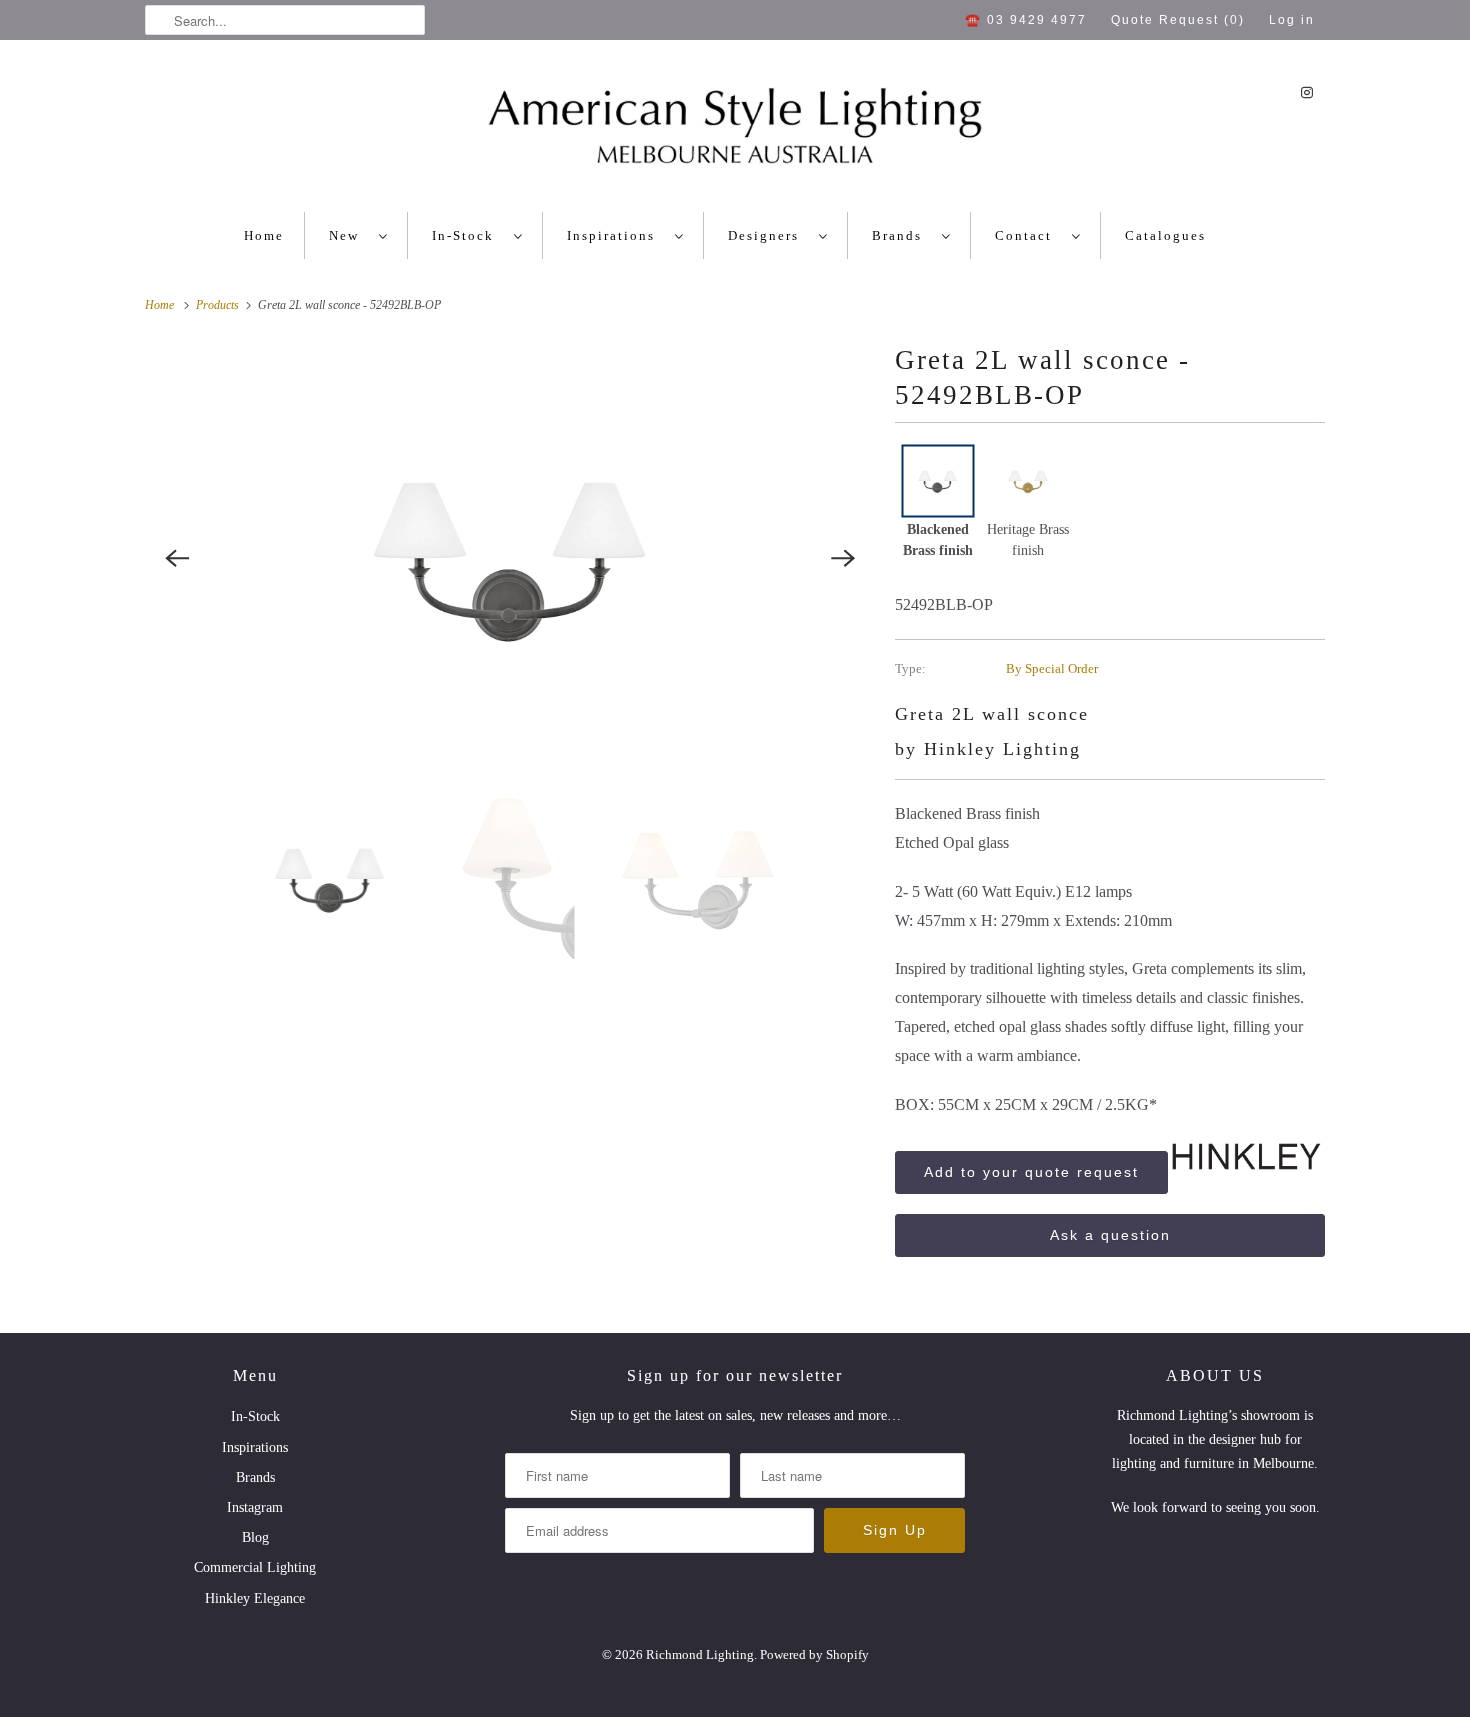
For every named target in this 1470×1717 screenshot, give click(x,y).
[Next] (843, 558)
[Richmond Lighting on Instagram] (1307, 92)
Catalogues (1165, 235)
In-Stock (468, 235)
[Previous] (177, 558)
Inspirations (616, 235)
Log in (1292, 20)
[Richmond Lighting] (735, 131)
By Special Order (1052, 668)
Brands (902, 235)
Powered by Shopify (814, 1654)
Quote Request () (1178, 20)
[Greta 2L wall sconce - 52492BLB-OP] (510, 558)
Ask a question (1110, 1235)
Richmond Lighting (700, 1654)
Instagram (255, 1507)
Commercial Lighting (255, 1567)
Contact (1028, 235)
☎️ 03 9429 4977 (1026, 20)
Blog (255, 1537)
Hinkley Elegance (255, 1598)
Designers (768, 235)
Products (219, 305)
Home (264, 235)
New (349, 235)
